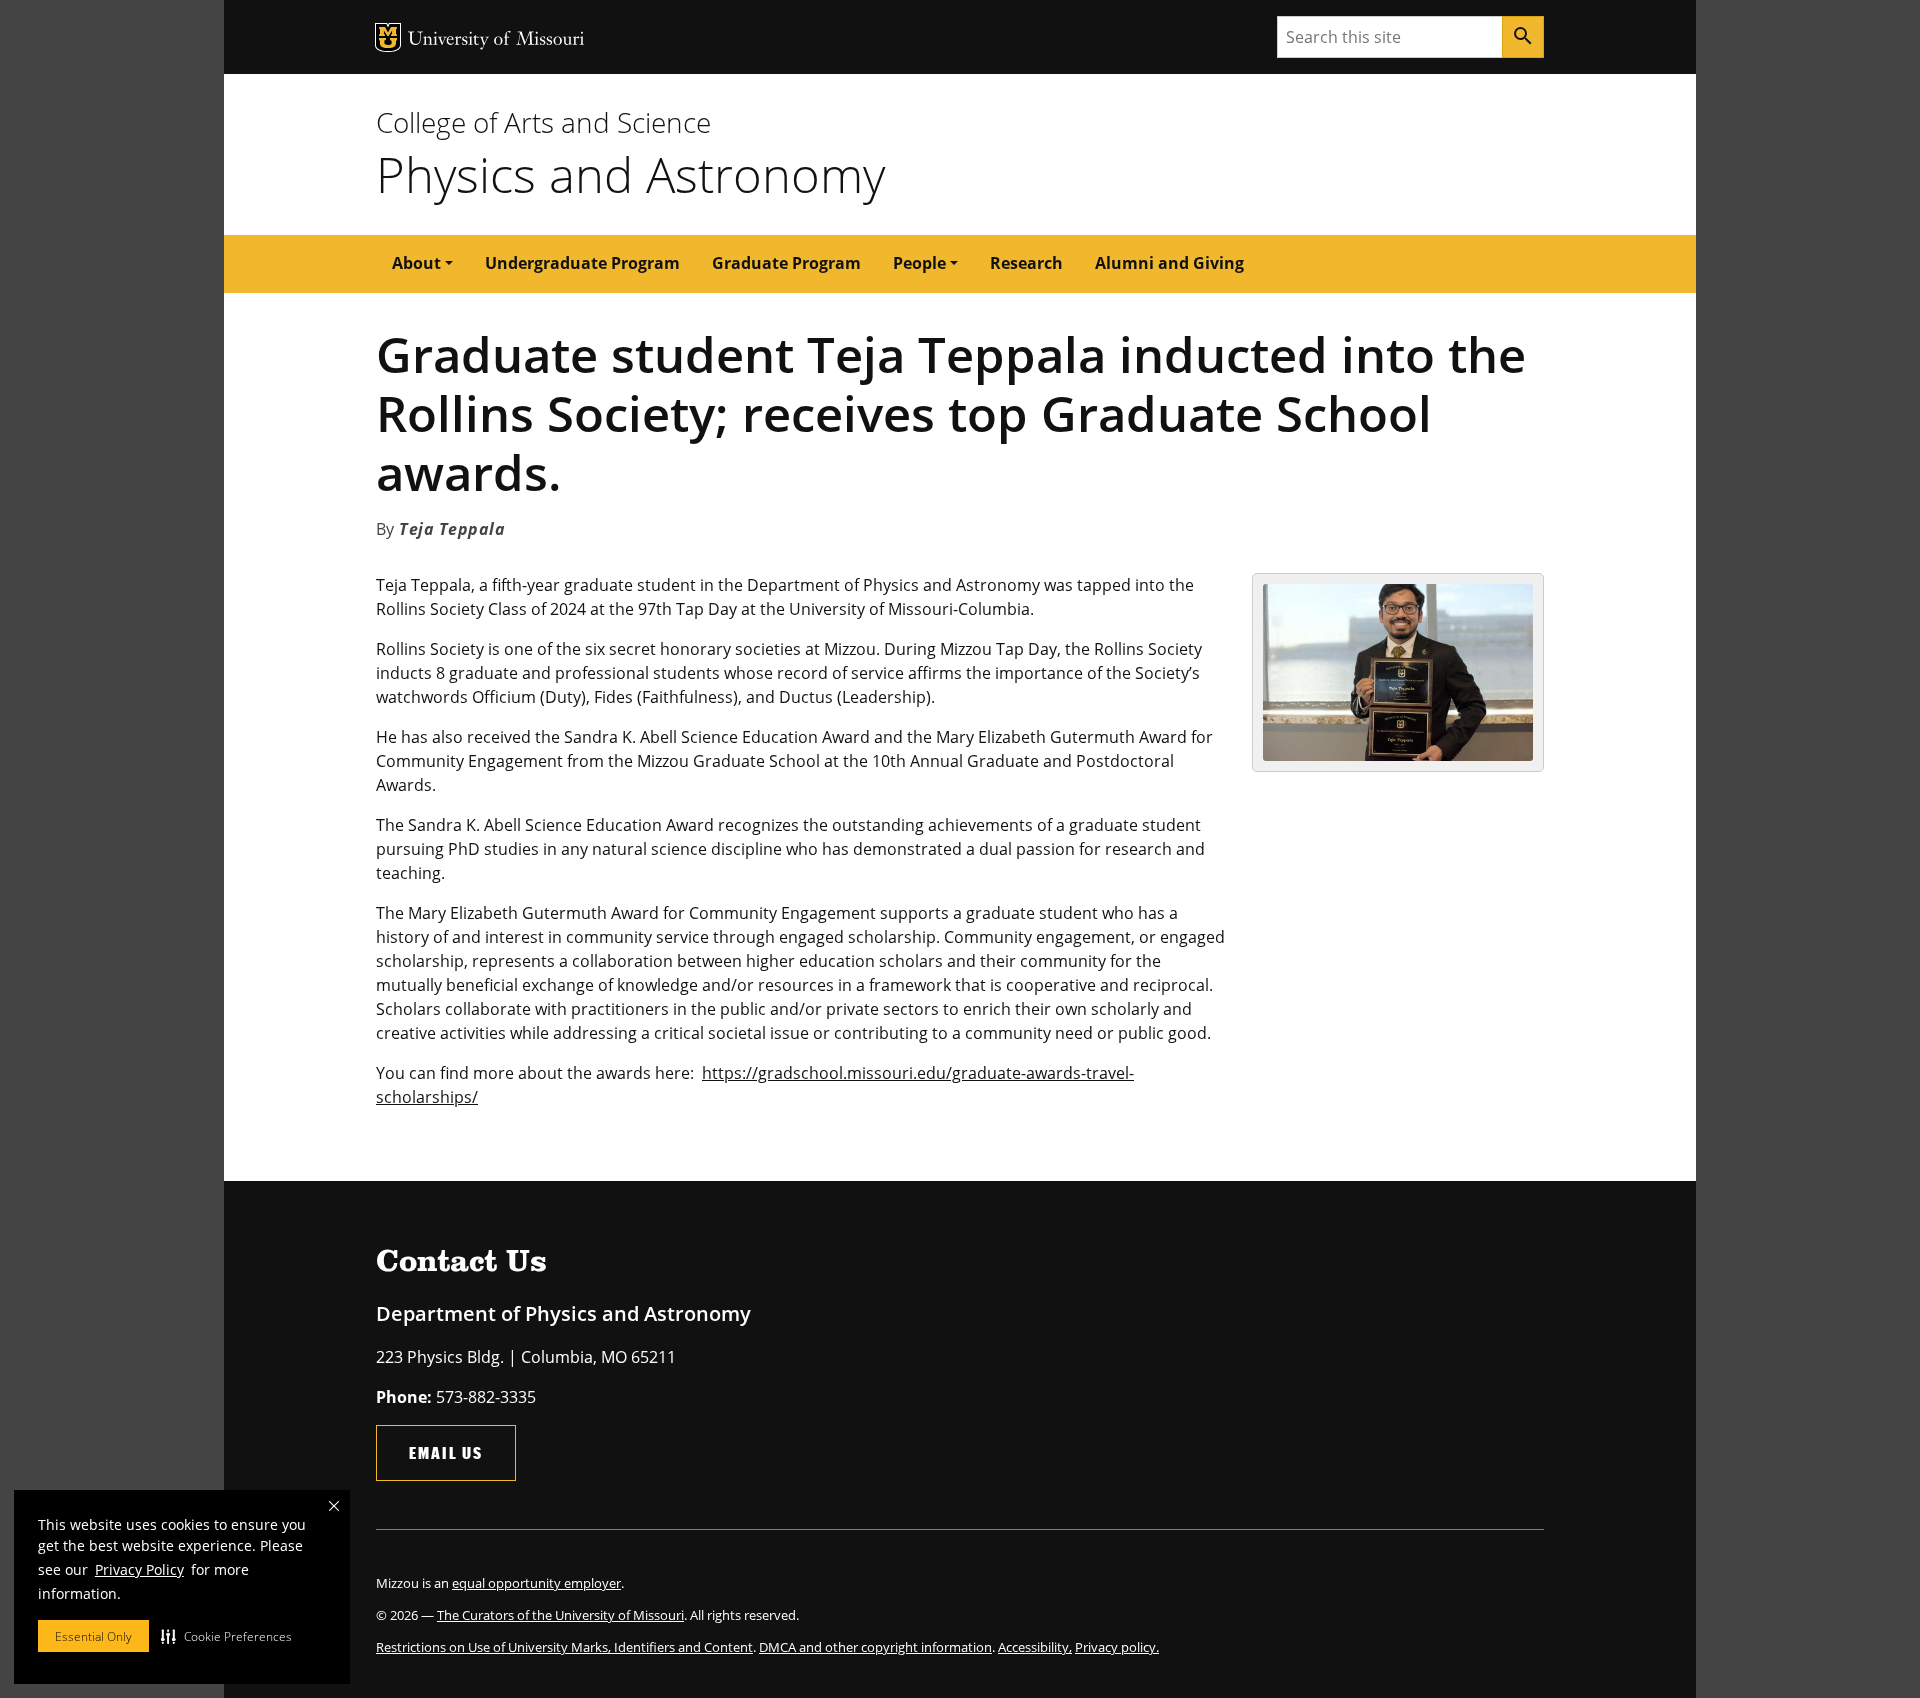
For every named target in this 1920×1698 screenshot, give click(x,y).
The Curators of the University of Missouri (560, 1615)
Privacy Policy (139, 1569)
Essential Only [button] (93, 1636)
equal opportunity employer (536, 1583)
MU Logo (388, 37)
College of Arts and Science (543, 122)
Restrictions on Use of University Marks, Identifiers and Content (564, 1647)
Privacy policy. (1117, 1647)
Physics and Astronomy (630, 174)
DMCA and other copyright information (875, 1647)
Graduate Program (786, 263)
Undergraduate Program (582, 263)
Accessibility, (1035, 1647)
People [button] (919, 263)
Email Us (446, 1452)
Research (1026, 263)
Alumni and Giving (1169, 263)
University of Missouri (496, 40)
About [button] (416, 263)
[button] (226, 1636)
